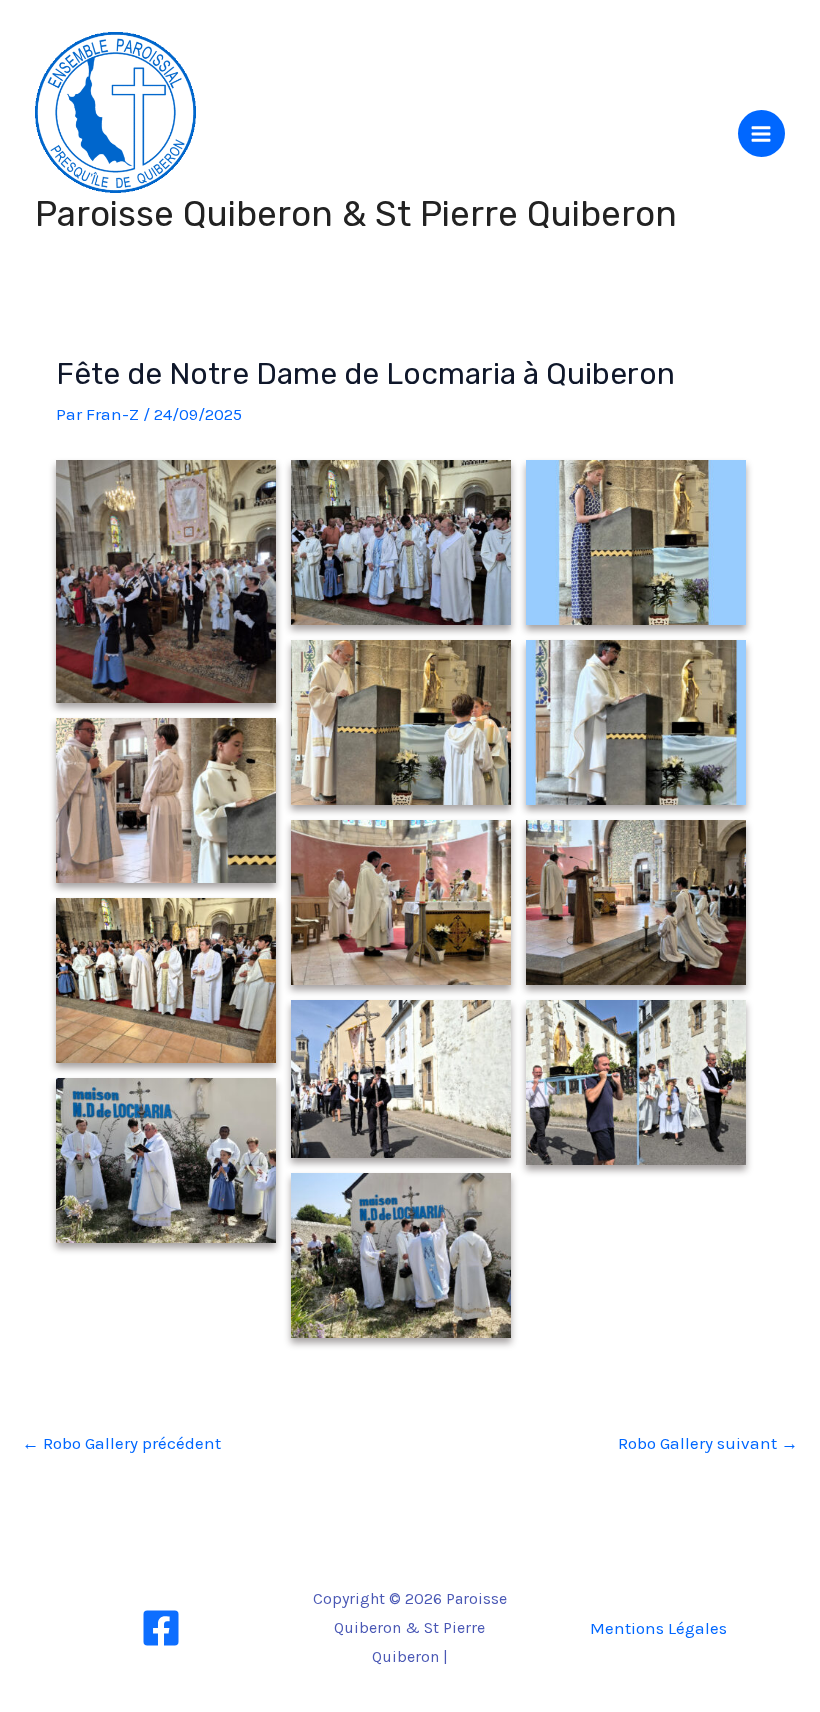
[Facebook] (161, 1628)
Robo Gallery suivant (708, 1443)
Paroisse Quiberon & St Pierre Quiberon (356, 214)
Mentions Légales (658, 1628)
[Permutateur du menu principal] (762, 134)
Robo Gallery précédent (121, 1443)
